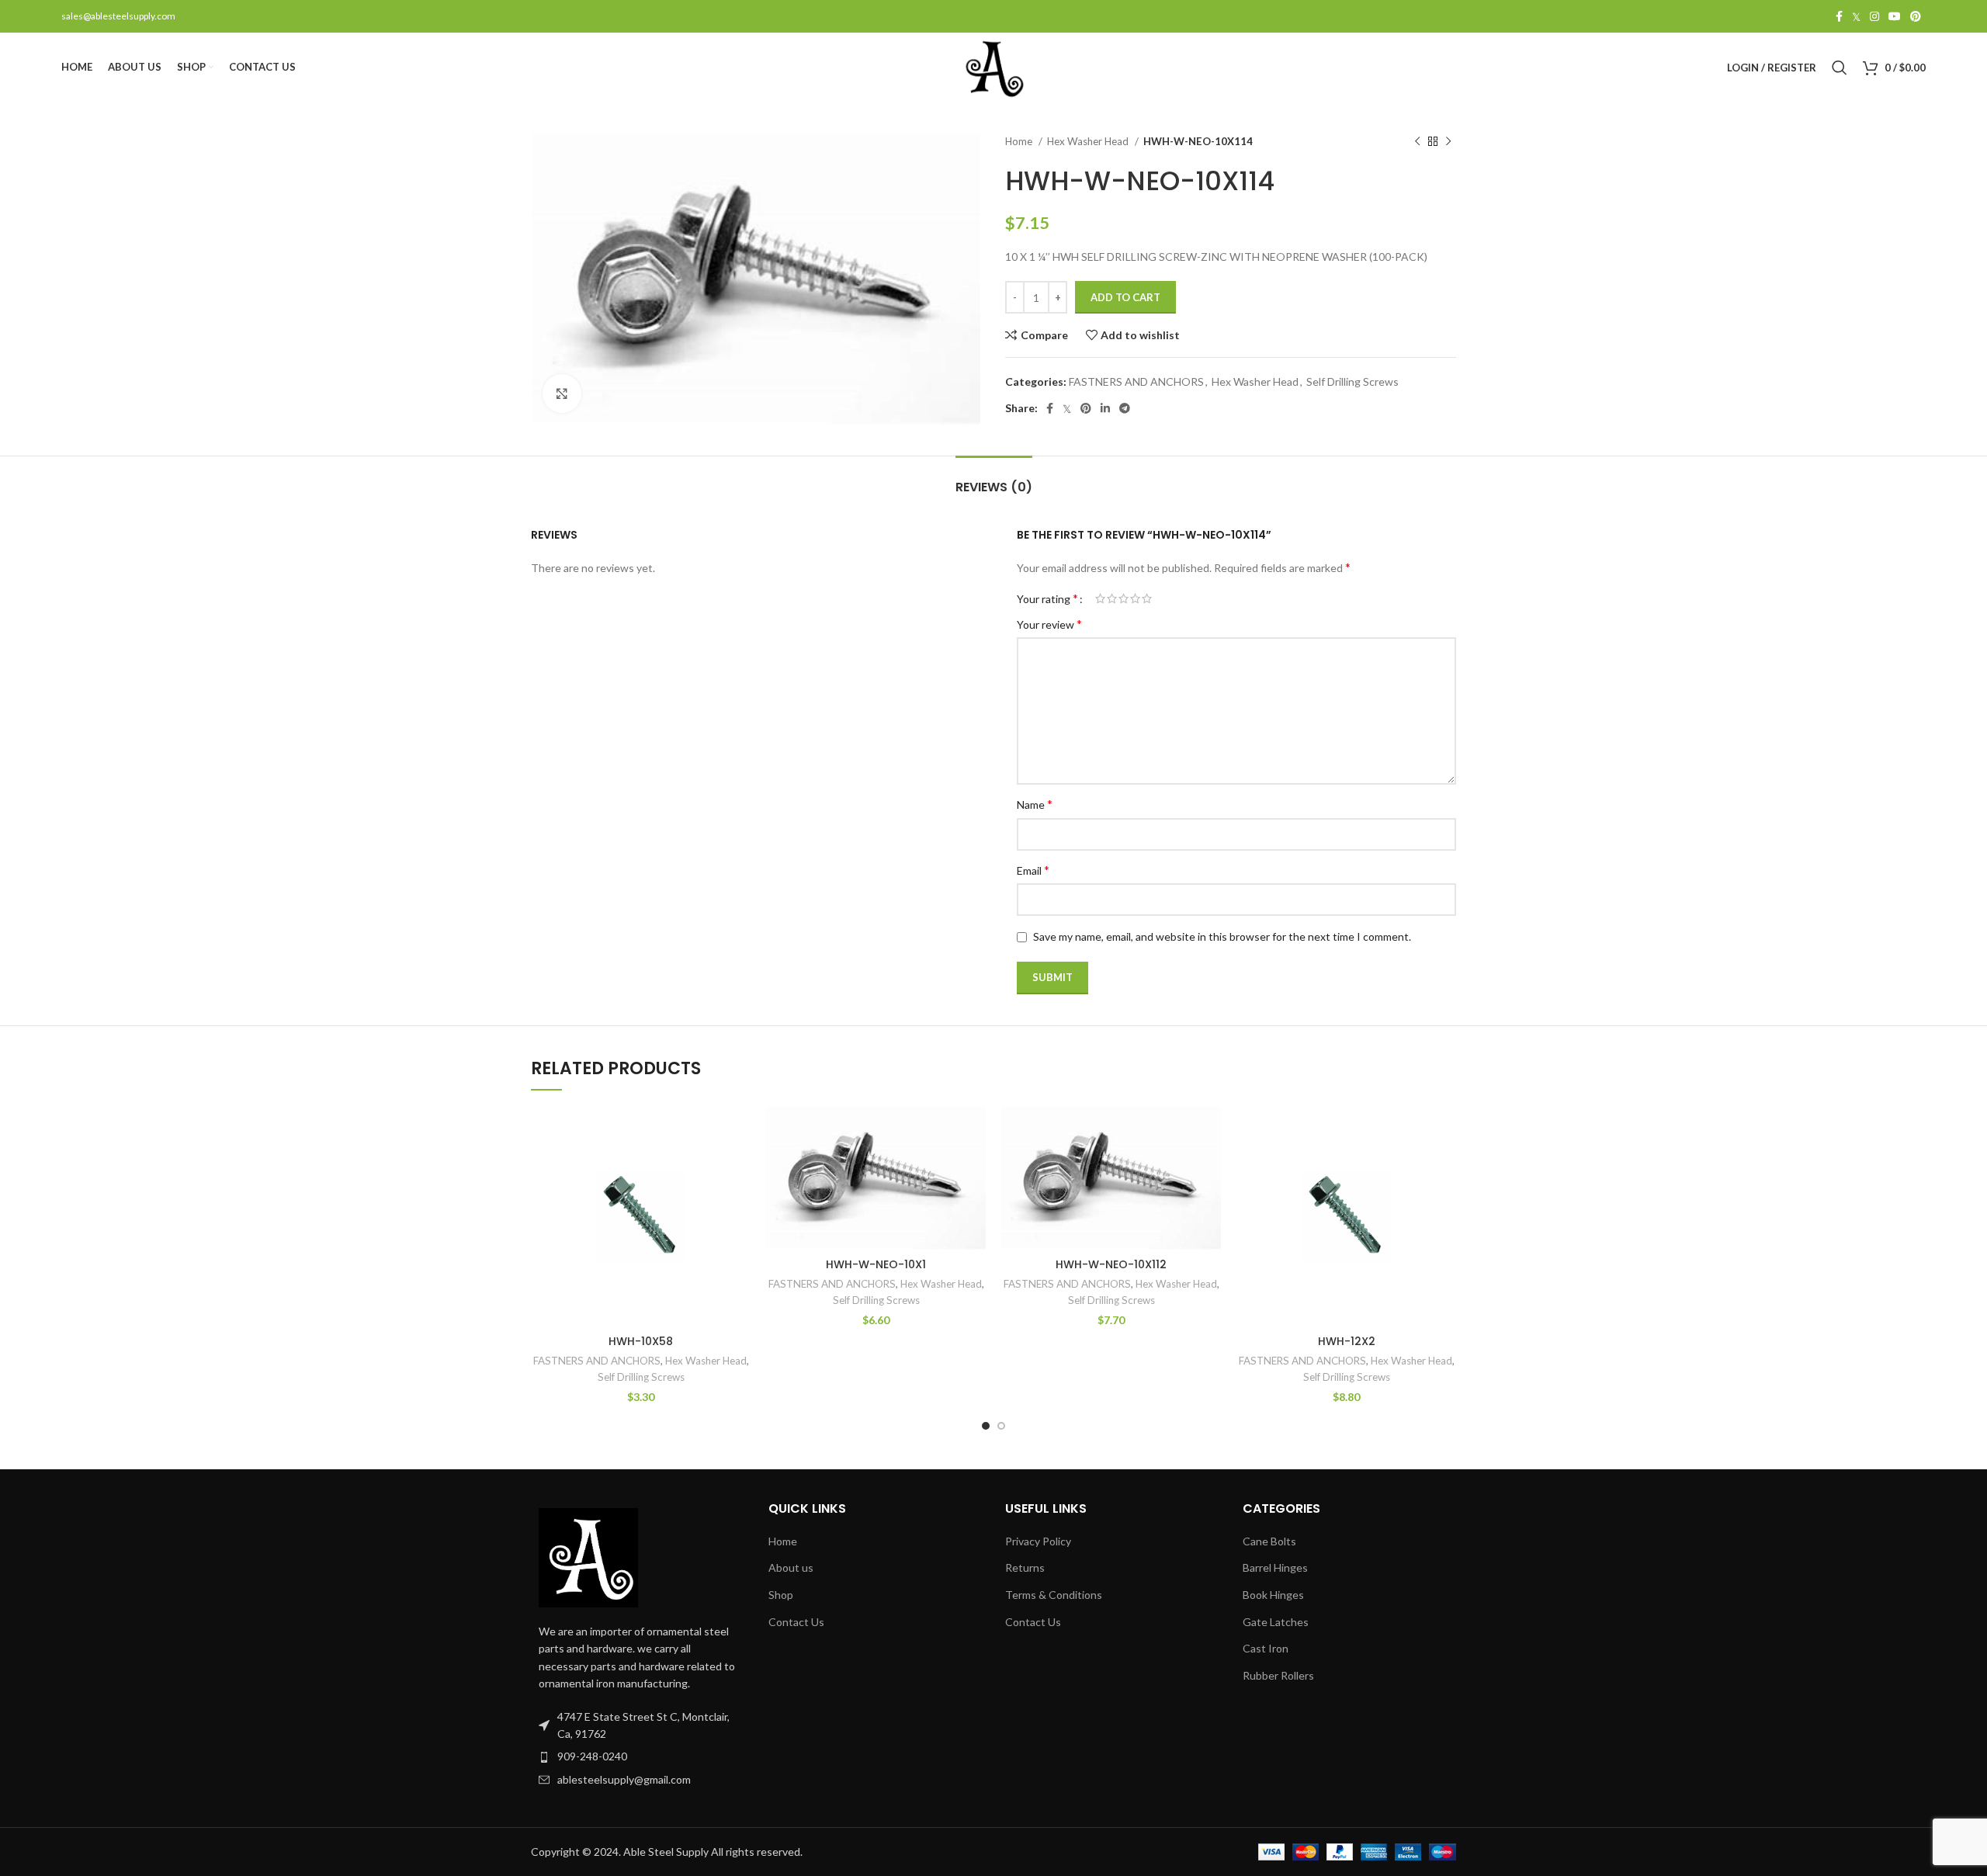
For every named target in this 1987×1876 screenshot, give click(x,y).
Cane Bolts (1269, 1541)
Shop (781, 1595)
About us (791, 1567)
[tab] (994, 479)
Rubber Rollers (1278, 1675)
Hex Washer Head (1089, 141)
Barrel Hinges (1275, 1567)
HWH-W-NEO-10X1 (876, 1264)
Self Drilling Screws (1352, 381)
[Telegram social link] (1125, 408)
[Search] (1840, 68)
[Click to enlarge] (562, 394)
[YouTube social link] (1895, 16)
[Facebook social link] (1839, 16)
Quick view (739, 1167)
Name (1035, 804)
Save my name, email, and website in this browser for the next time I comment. (1222, 936)
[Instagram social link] (1874, 16)
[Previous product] (1417, 142)
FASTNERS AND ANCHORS (1136, 381)
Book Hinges (1273, 1595)
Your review (1049, 624)
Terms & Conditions (1054, 1595)
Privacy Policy (1038, 1541)
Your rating (1047, 598)
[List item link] (638, 1756)
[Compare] (739, 1132)
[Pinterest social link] (1916, 16)
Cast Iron (1266, 1648)
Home (1020, 141)
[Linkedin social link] (1105, 408)
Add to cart (1125, 297)
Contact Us (796, 1622)
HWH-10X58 (641, 1341)
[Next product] (1448, 142)
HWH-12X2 (1347, 1341)
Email (1033, 870)
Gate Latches (1276, 1622)
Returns (1025, 1567)
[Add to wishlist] (739, 1202)
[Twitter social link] (1856, 16)
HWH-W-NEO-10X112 (1111, 1264)
